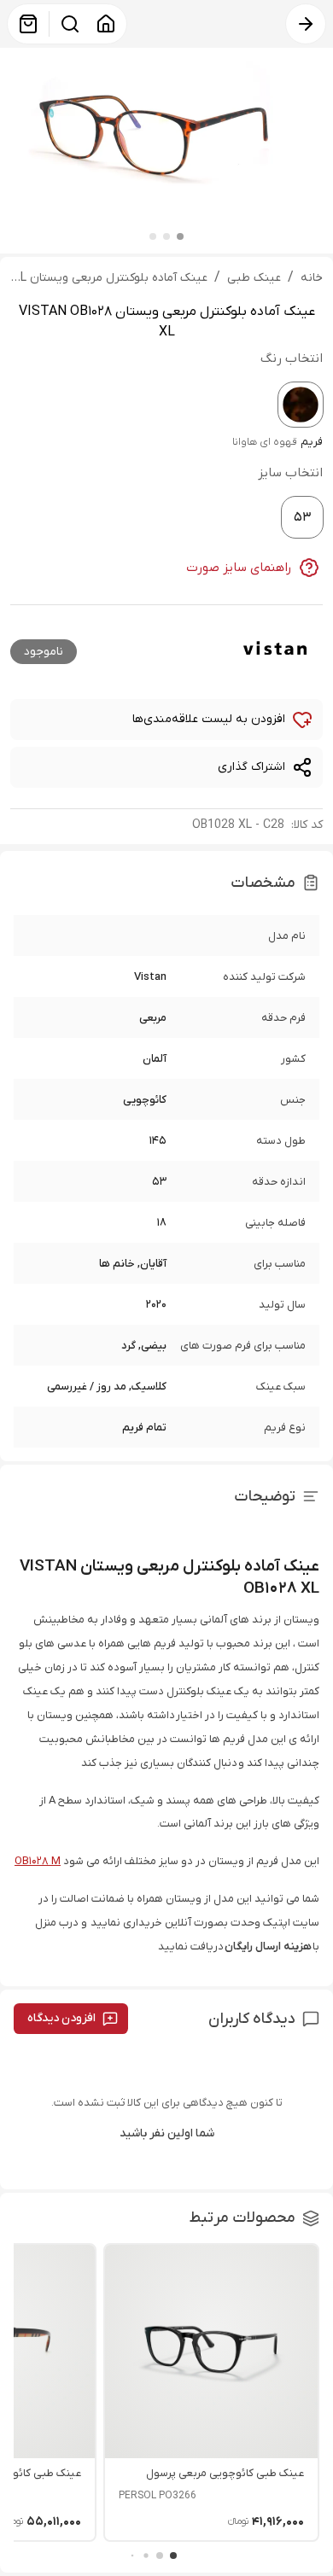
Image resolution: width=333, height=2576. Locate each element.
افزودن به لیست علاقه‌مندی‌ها (209, 719)
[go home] (106, 24)
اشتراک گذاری (251, 767)
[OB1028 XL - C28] (301, 405)
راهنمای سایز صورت (239, 568)
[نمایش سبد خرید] (28, 24)
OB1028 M (38, 1861)
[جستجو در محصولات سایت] (70, 24)
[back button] (306, 24)
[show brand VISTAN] (275, 650)
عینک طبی (254, 278)
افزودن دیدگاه (61, 2018)
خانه (312, 278)
